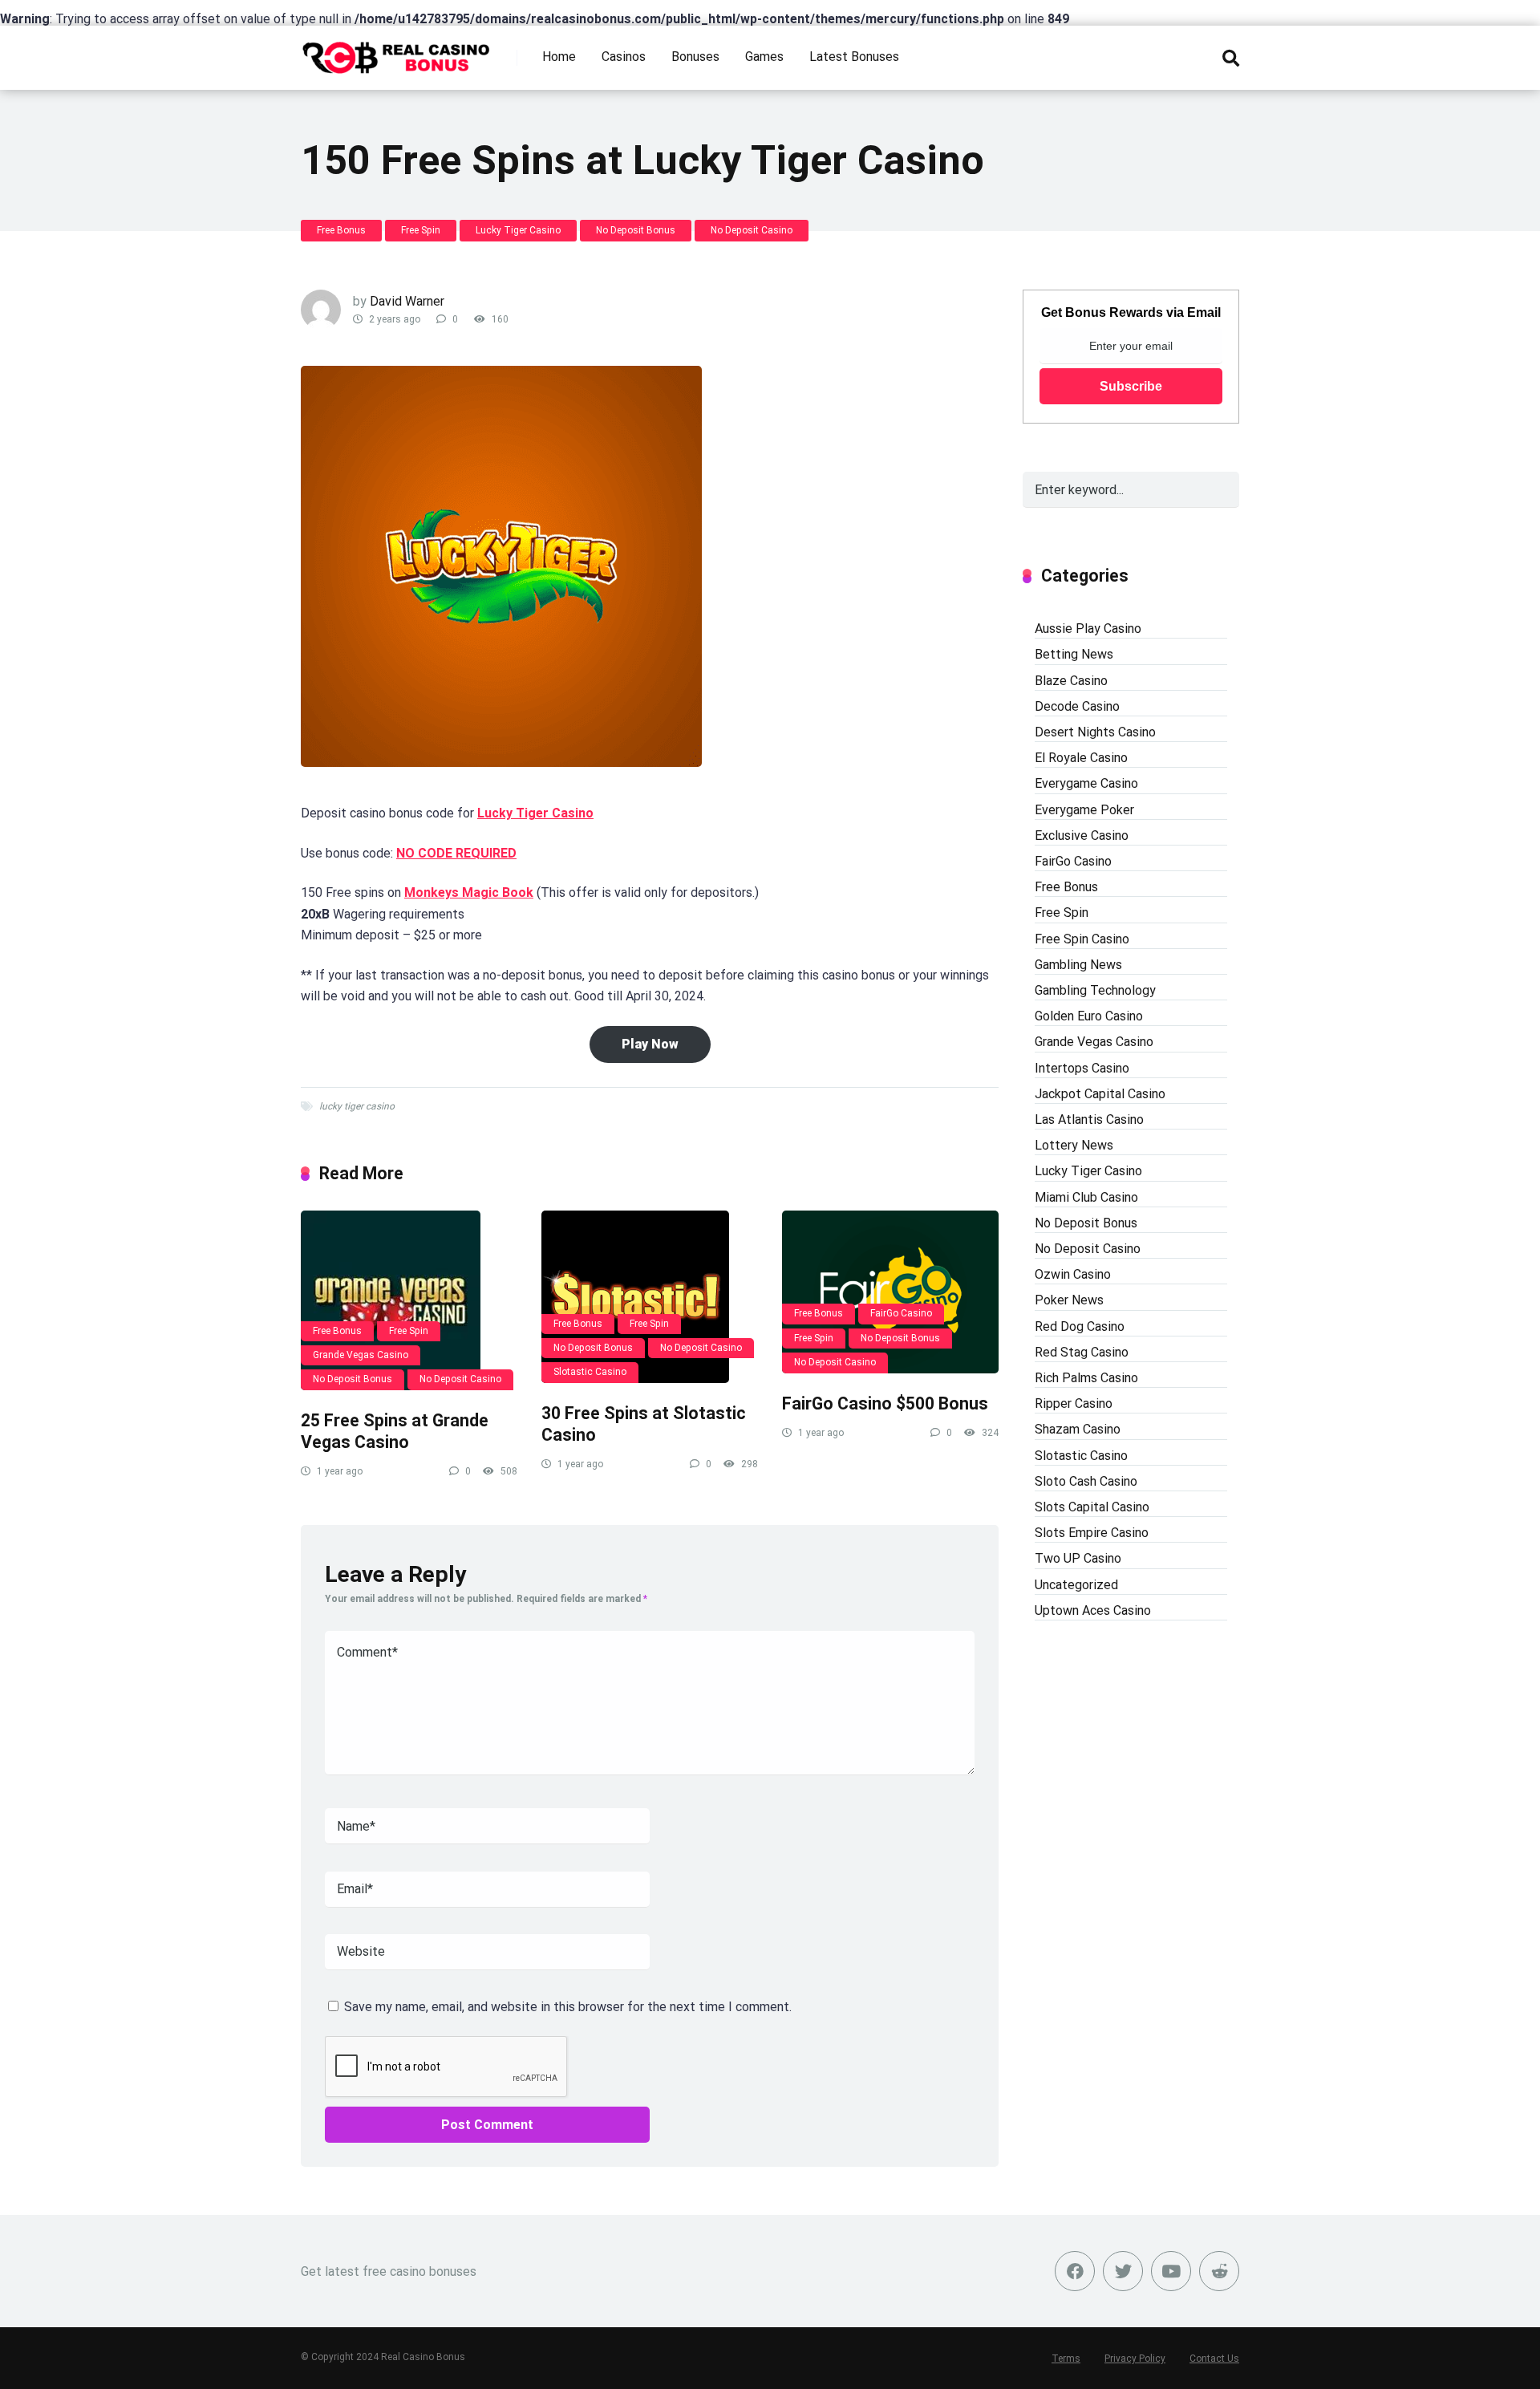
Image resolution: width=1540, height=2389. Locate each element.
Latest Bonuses (854, 57)
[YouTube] (1171, 2271)
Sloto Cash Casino (1086, 1481)
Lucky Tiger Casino (518, 230)
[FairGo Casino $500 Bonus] (890, 1292)
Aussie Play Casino (1088, 629)
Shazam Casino (1078, 1429)
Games (764, 57)
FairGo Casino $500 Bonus (885, 1403)
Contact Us (1214, 2359)
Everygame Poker (1084, 810)
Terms (1066, 2359)
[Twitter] (1123, 2271)
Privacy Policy (1135, 2359)
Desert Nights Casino (1095, 732)
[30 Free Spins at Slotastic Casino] (650, 1297)
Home (559, 57)
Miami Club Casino (1086, 1197)
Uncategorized (1076, 1585)
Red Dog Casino (1080, 1326)
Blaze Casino (1071, 681)
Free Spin (421, 230)
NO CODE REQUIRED (456, 853)
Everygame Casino (1086, 783)
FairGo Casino (901, 1313)
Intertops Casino (1082, 1068)
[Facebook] (1075, 2271)
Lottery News (1074, 1145)
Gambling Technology (1095, 990)
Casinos (624, 57)
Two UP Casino (1078, 1558)
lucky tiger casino (357, 1106)
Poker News (1069, 1300)
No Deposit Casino (752, 230)
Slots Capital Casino (1092, 1507)
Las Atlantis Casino (1089, 1119)
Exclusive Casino (1082, 836)
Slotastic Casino (590, 1372)
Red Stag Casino (1082, 1352)
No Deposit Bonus (636, 230)
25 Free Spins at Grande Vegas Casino (395, 1431)
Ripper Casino (1074, 1403)
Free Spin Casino (1082, 939)
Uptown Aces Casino (1093, 1610)
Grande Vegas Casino (361, 1355)
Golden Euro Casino (1089, 1016)
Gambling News (1078, 965)
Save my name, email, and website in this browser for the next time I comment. (568, 2007)
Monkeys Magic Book (469, 892)
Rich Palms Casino (1086, 1378)
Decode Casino (1077, 706)
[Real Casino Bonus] (397, 52)
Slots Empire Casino (1092, 1533)
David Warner (407, 301)
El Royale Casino (1081, 758)
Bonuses (695, 57)
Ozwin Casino (1073, 1274)
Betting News (1074, 654)
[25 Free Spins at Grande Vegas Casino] (409, 1300)
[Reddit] (1219, 2271)
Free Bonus (341, 230)
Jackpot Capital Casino (1100, 1094)
